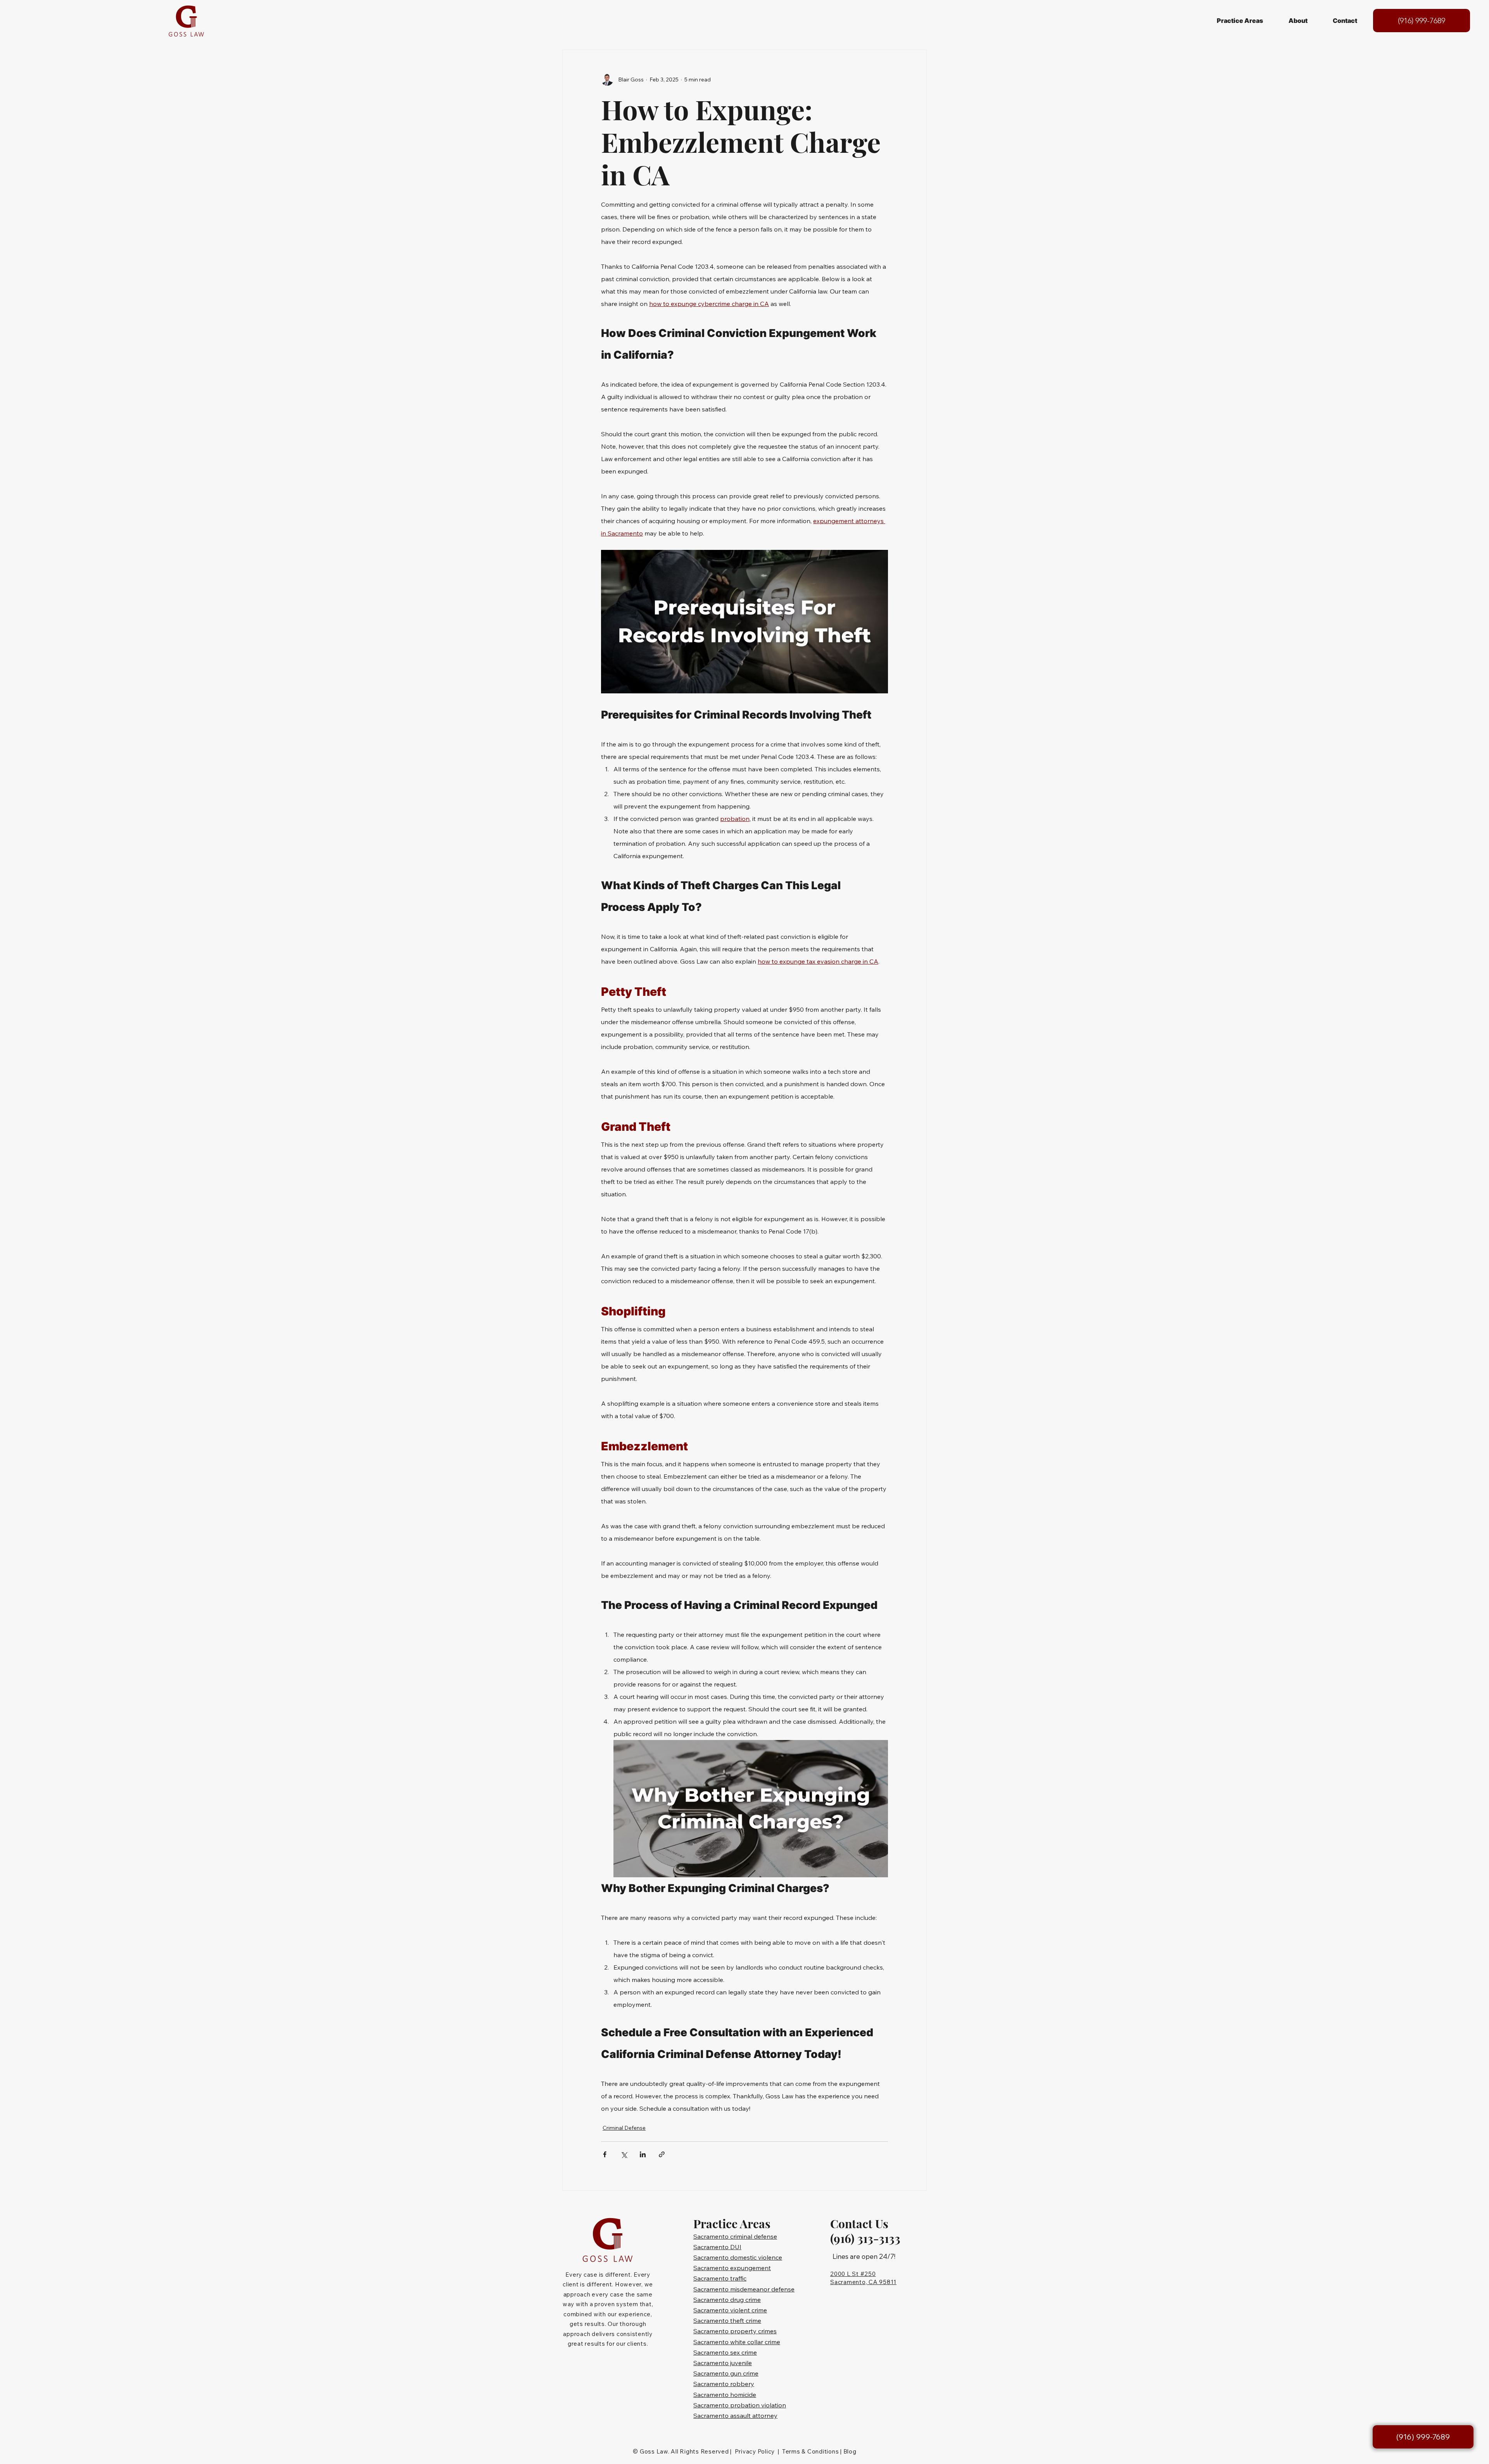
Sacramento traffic (720, 2278)
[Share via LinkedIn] (643, 2154)
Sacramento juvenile (723, 2363)
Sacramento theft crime (727, 2321)
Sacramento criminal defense (735, 2236)
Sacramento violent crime (730, 2310)
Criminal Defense (624, 2128)
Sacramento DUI (717, 2247)
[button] (1240, 21)
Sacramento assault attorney (735, 2416)
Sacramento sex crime (725, 2352)
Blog (850, 2451)
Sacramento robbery (724, 2384)
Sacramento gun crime (726, 2373)
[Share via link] (662, 2154)
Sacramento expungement (732, 2268)
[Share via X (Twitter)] (624, 2154)
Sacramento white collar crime (737, 2342)
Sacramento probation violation (740, 2405)
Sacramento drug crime (727, 2300)
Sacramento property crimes (735, 2331)
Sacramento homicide (725, 2395)
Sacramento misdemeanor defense (744, 2289)
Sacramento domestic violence (738, 2257)
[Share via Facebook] (605, 2154)
